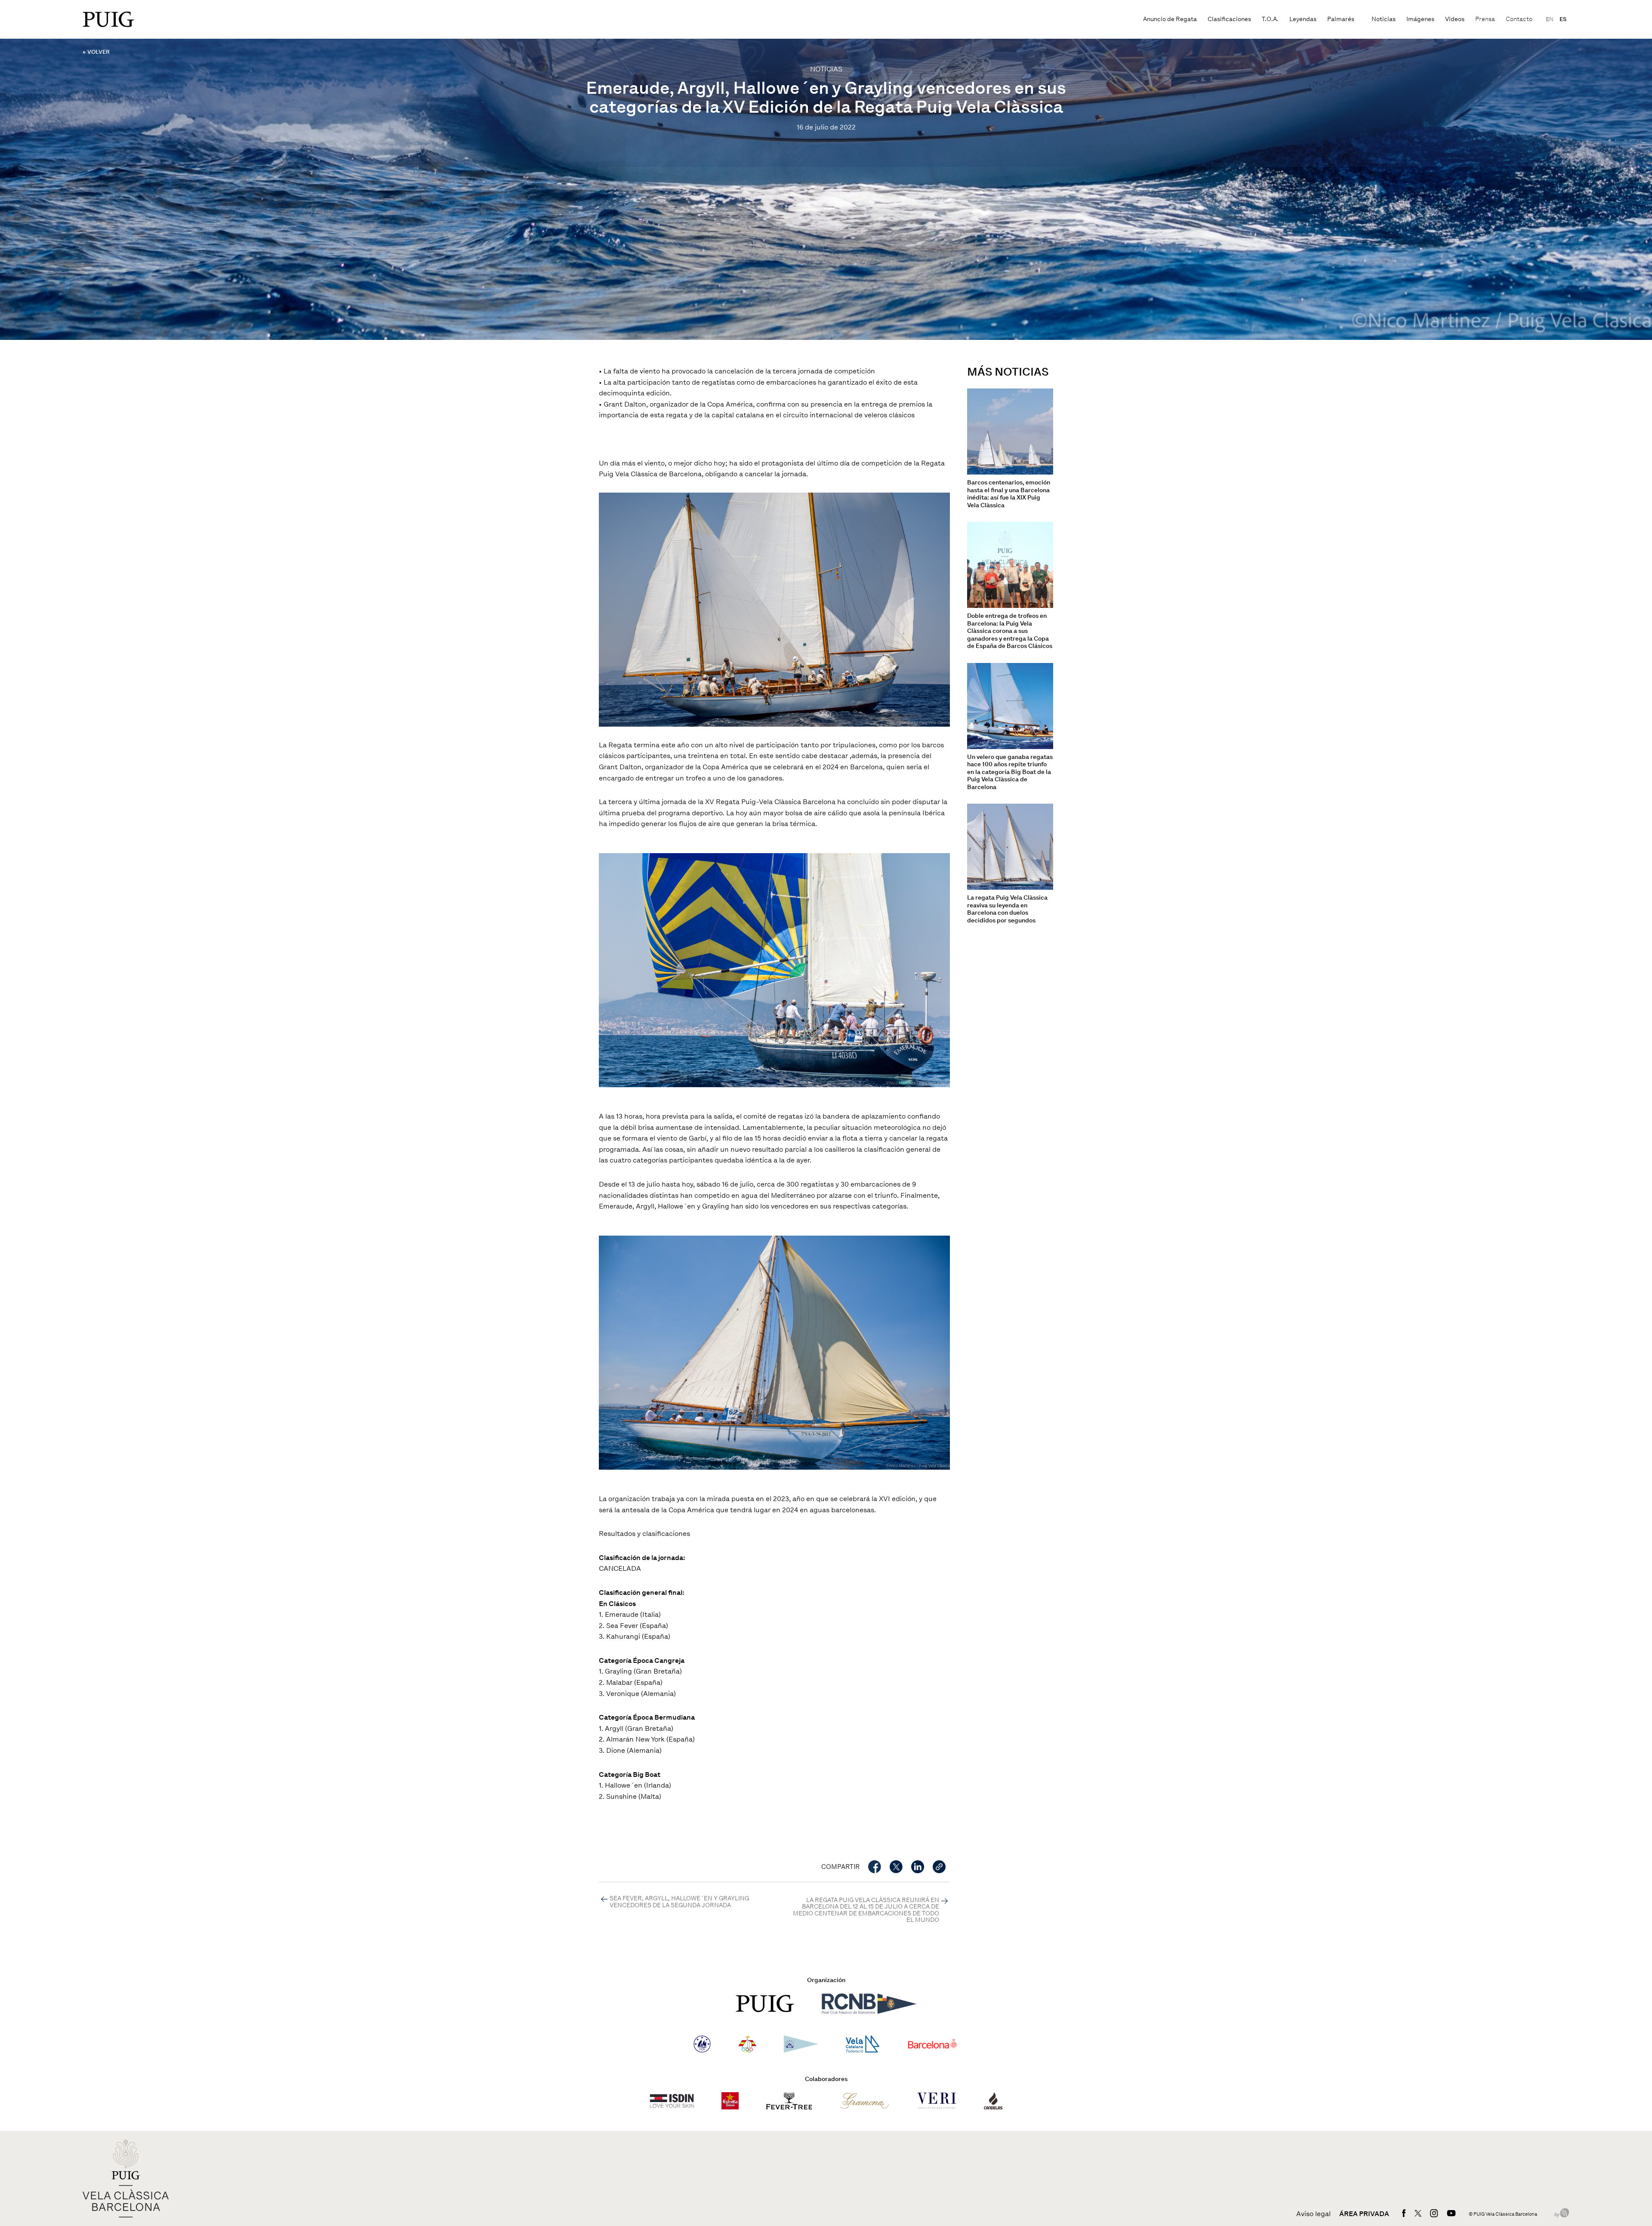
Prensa (1485, 19)
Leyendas (1303, 19)
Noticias (1384, 19)
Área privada (1364, 2214)
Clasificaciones (1229, 19)
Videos (1455, 19)
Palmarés (1341, 19)
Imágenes (1420, 19)
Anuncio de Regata (1170, 19)
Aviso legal (1313, 2214)
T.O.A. (1270, 19)
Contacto (1519, 19)
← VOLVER (96, 52)
